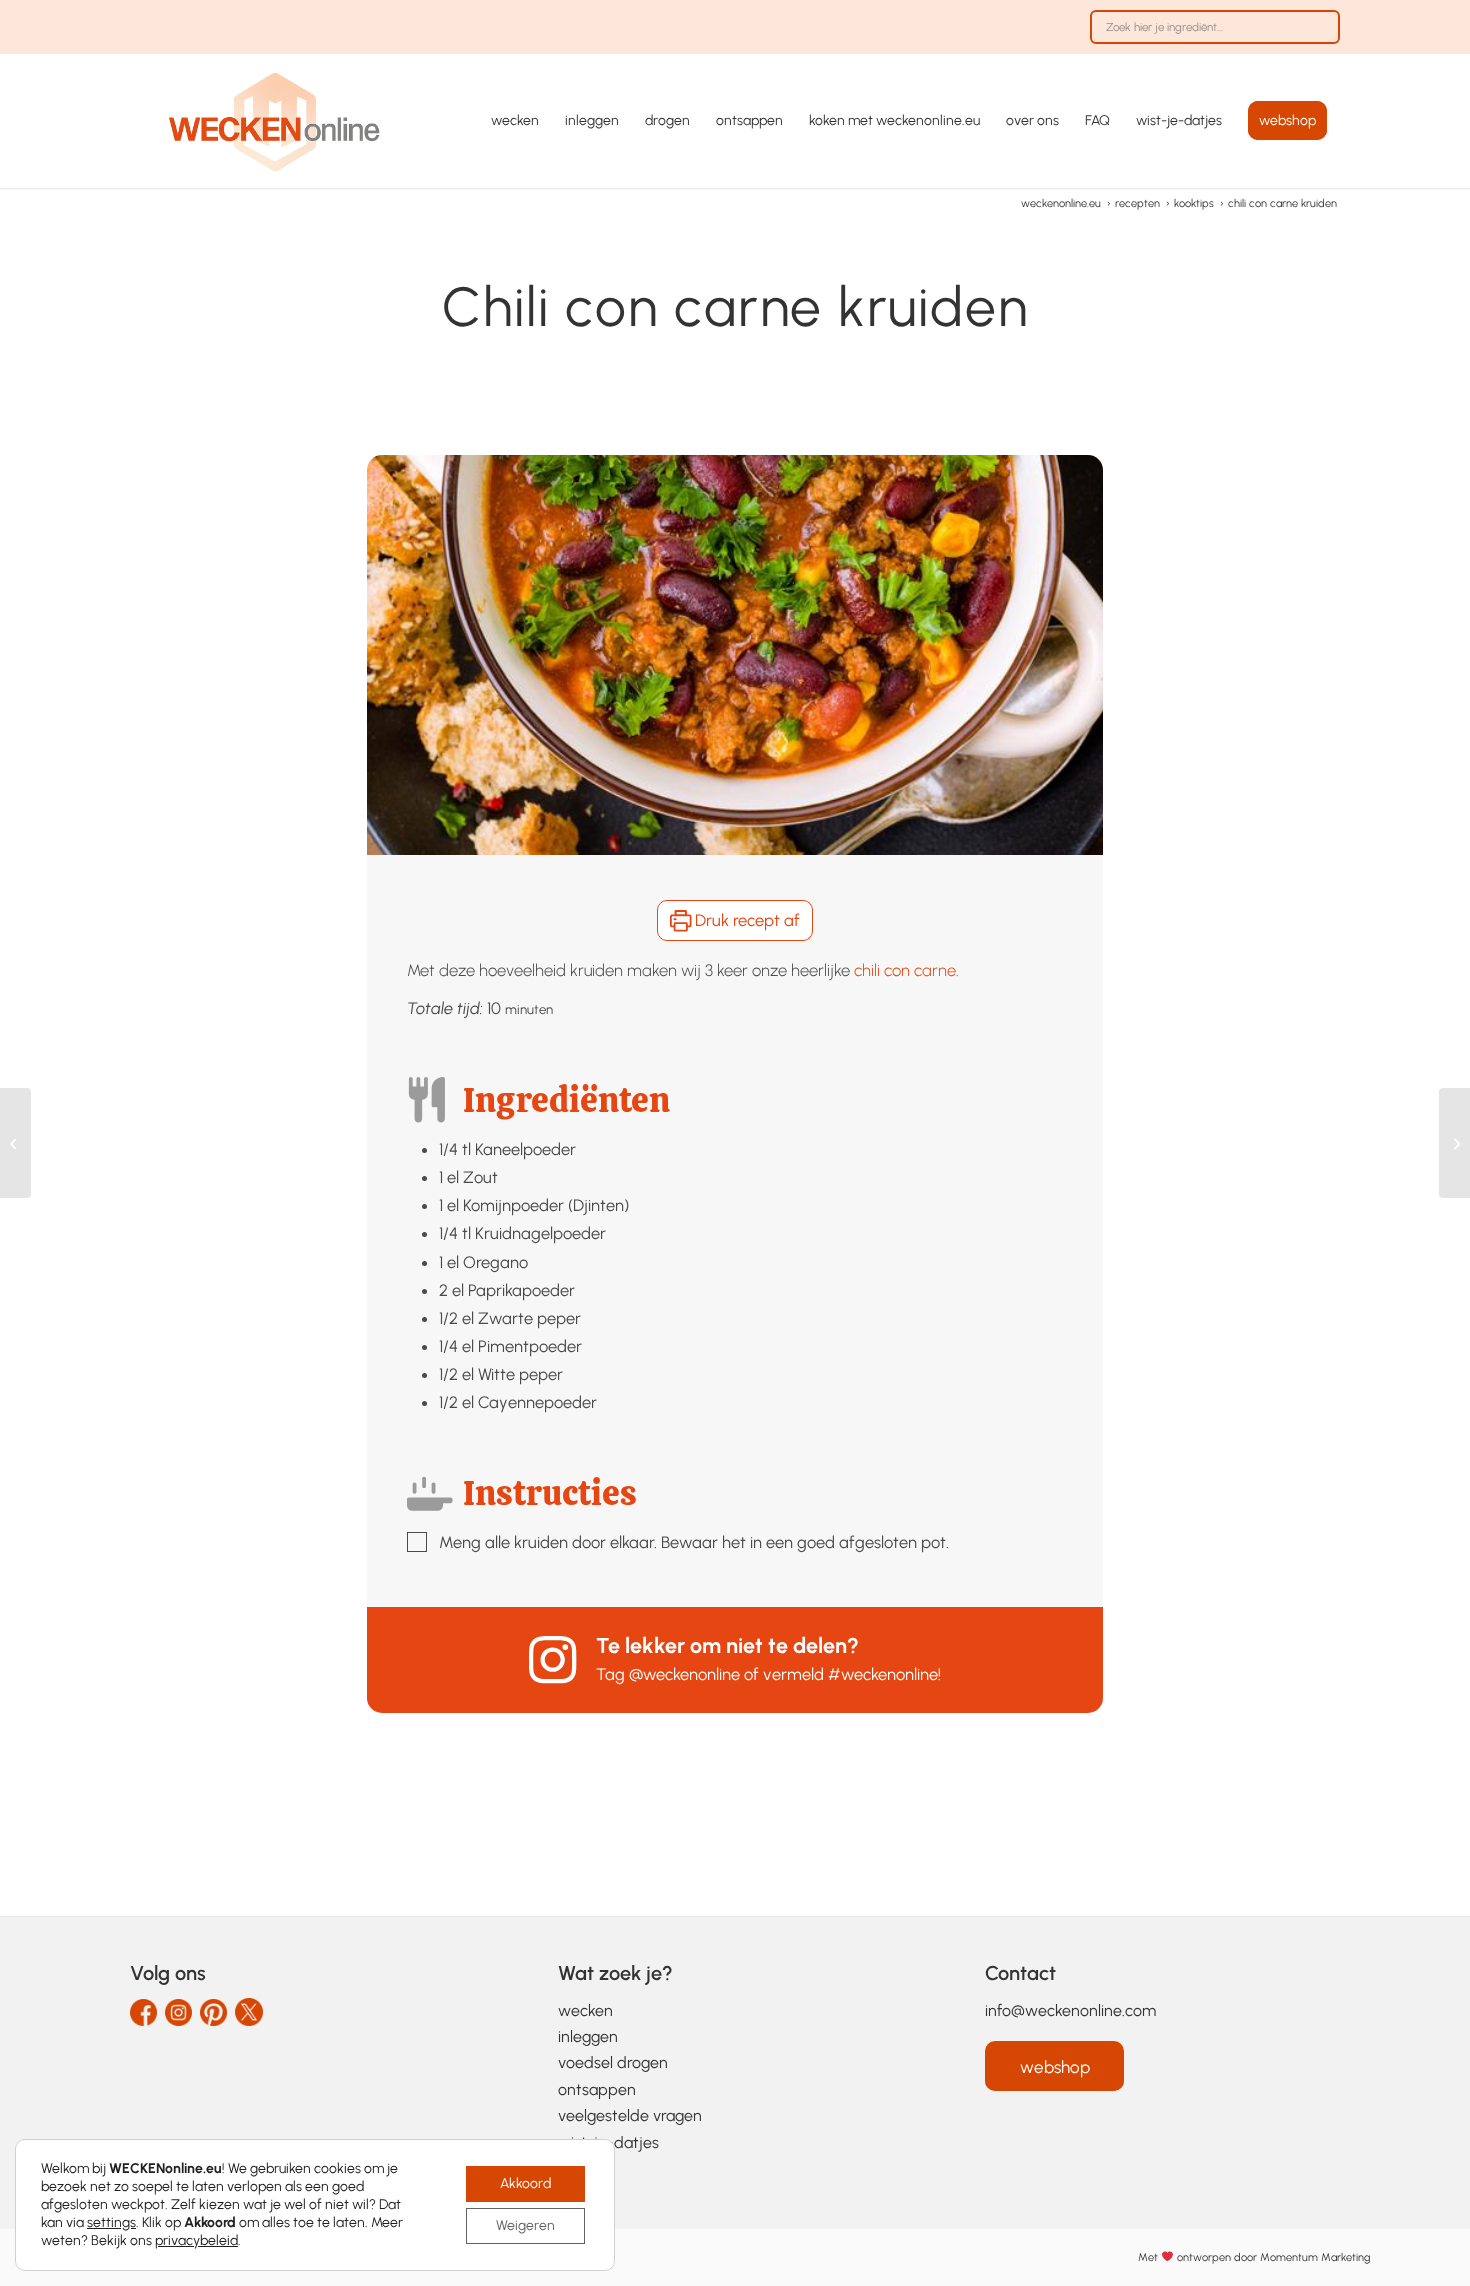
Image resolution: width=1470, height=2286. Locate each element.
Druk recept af (745, 920)
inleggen (588, 2036)
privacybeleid (196, 2240)
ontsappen (597, 2089)
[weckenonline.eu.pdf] (275, 121)
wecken (585, 2010)
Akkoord (525, 2183)
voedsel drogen (613, 2062)
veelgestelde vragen (630, 2115)
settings (111, 2222)
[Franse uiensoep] (15, 1143)
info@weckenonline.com (1070, 2010)
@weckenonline (684, 1674)
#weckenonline (883, 1674)
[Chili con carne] (1454, 1143)
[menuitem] (1210, 37)
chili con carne (905, 970)
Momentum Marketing (1315, 2257)
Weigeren (525, 2225)
